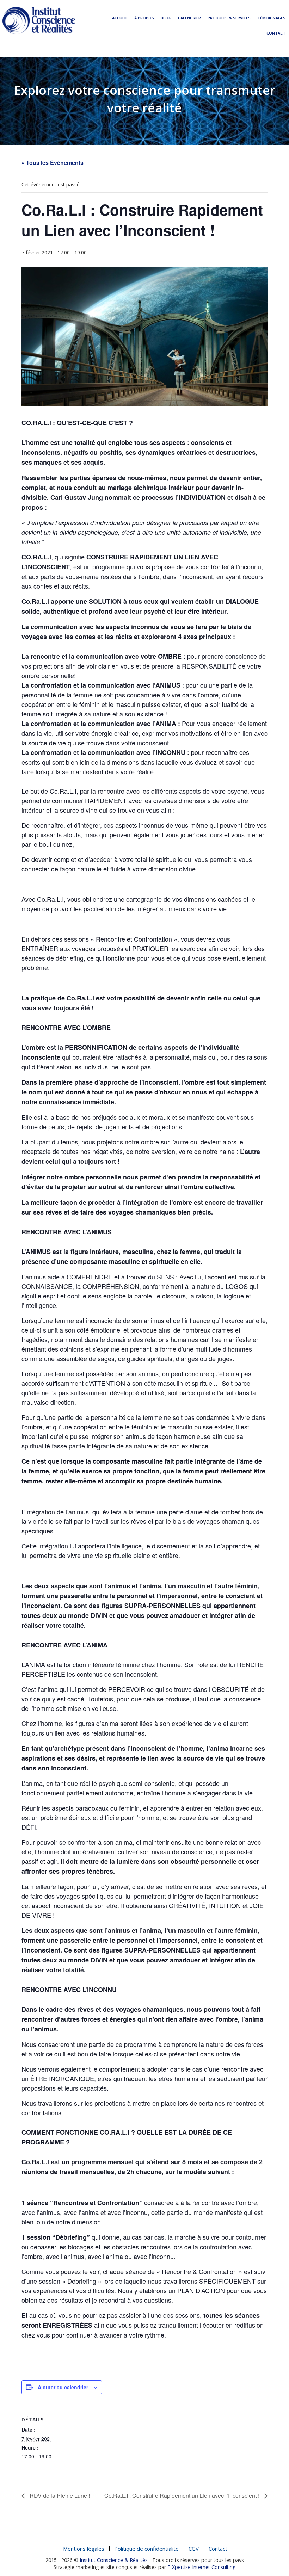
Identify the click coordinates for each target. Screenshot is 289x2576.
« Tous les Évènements (53, 163)
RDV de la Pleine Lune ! (59, 2496)
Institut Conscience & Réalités (114, 2560)
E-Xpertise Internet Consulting (202, 2567)
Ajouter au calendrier (63, 2387)
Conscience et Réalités (39, 20)
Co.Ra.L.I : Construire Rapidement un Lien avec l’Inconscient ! (183, 2496)
